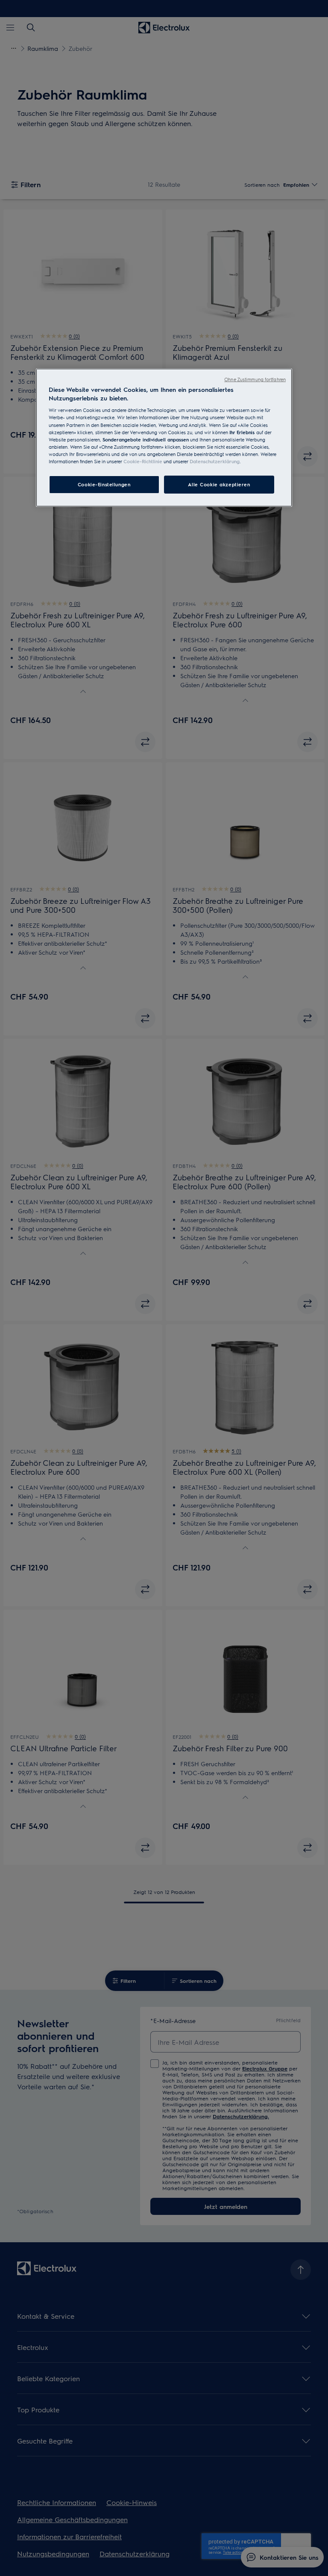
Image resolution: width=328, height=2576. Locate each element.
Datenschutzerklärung (215, 461)
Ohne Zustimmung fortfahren (255, 379)
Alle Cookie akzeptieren (219, 484)
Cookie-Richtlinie (143, 461)
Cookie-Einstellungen (104, 484)
